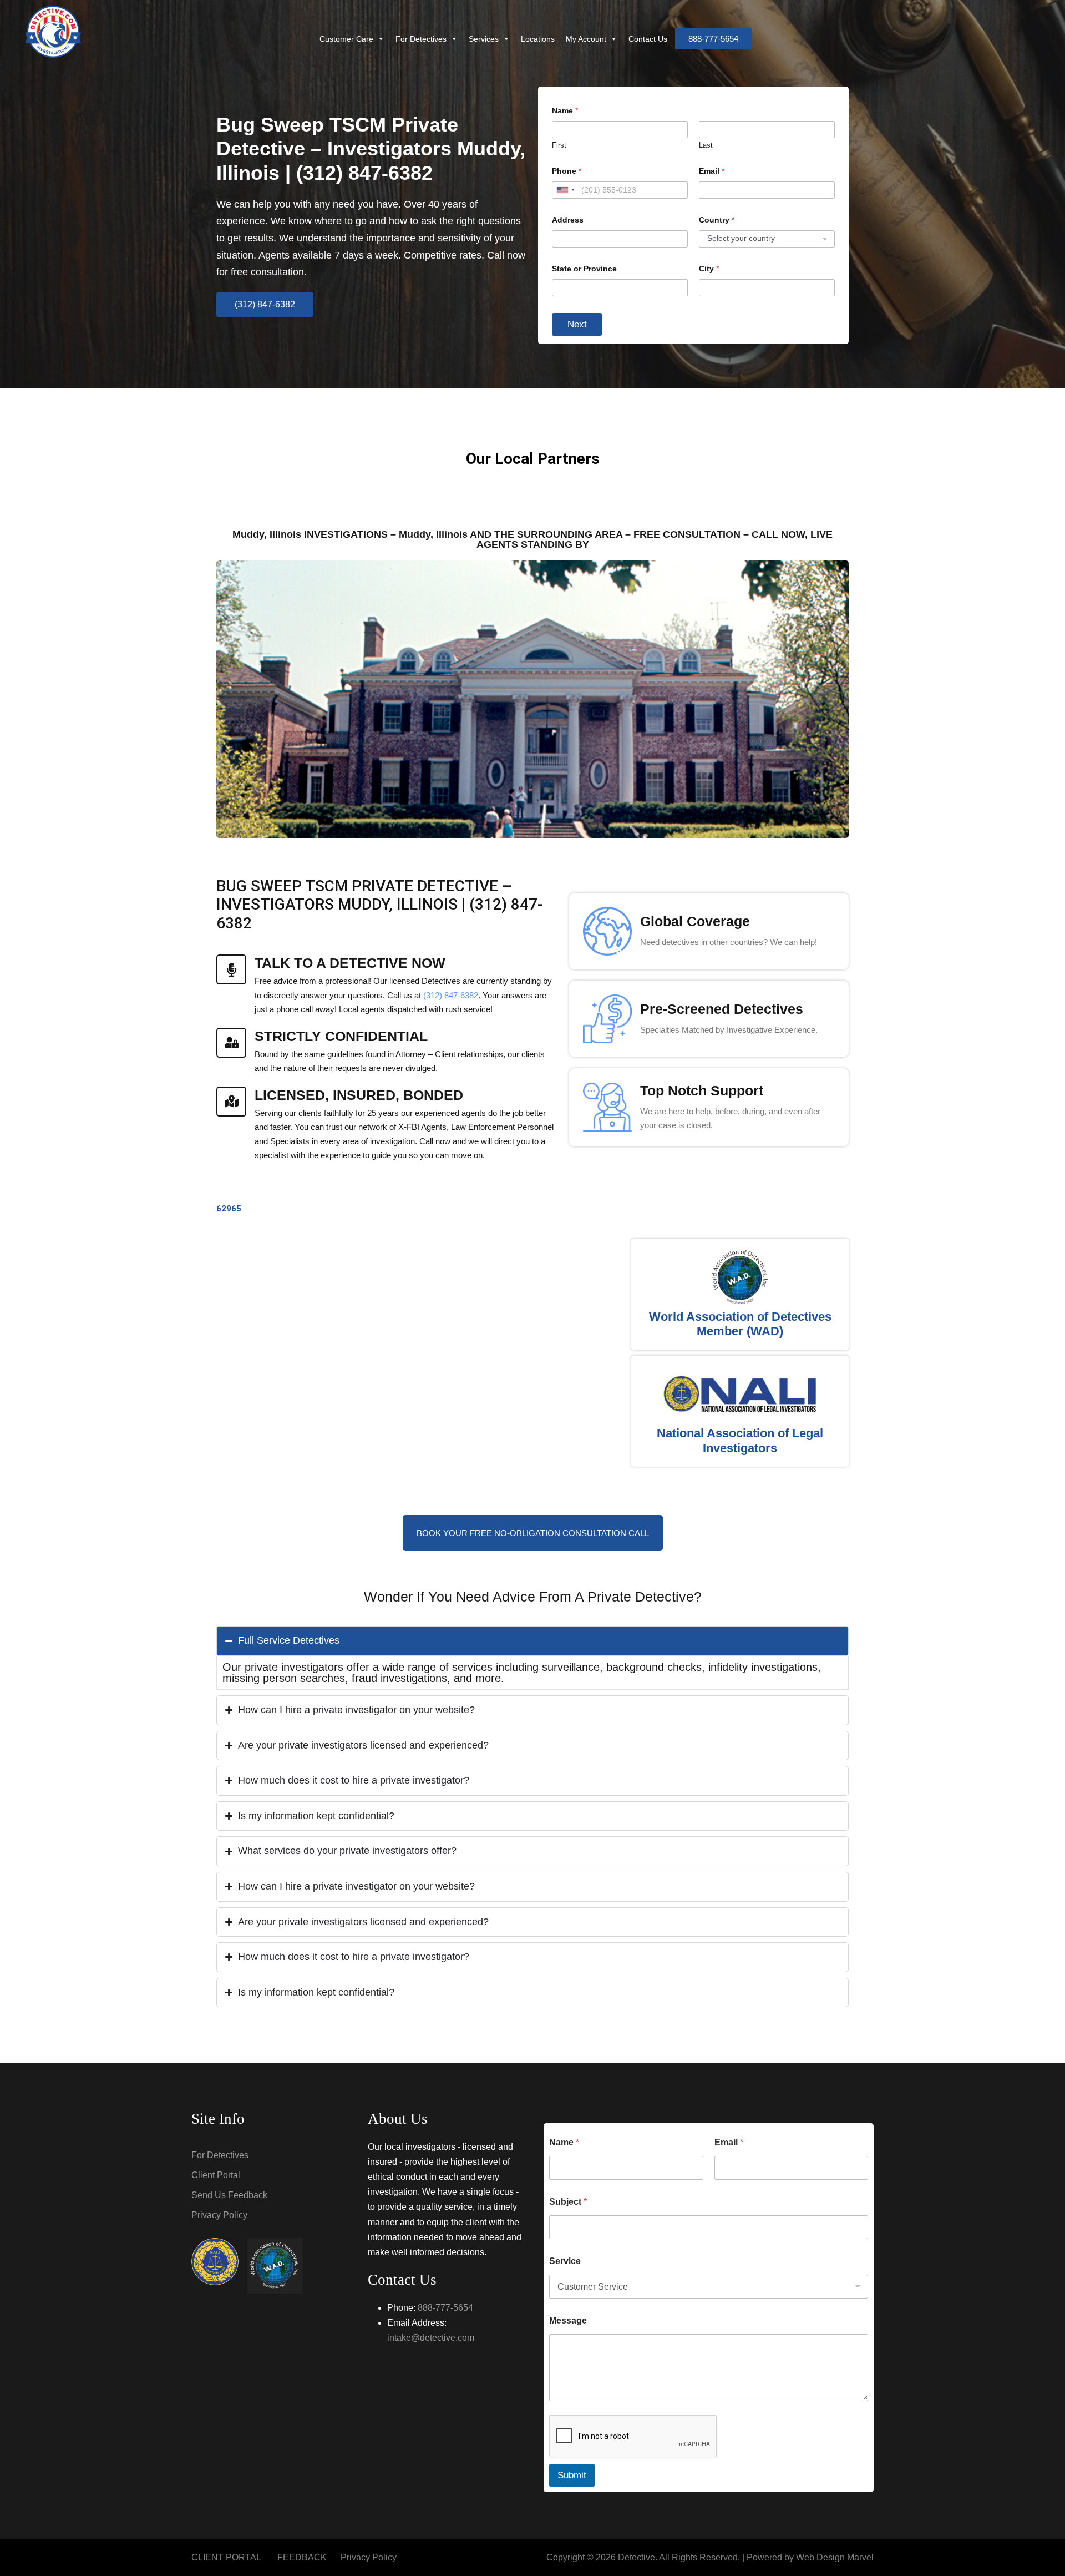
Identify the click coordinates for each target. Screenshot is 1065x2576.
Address (568, 220)
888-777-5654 (445, 2308)
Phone (567, 171)
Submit (572, 2475)
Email (712, 171)
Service (565, 2261)
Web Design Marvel (835, 2557)
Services (484, 39)
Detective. (638, 2557)
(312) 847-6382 (451, 995)
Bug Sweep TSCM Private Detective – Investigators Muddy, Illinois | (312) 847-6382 (371, 148)
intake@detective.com (431, 2338)
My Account (586, 39)
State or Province (584, 269)
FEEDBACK (302, 2557)
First (559, 145)
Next (577, 324)
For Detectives (421, 39)
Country (717, 220)
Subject (568, 2202)
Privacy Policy (219, 2215)
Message (568, 2320)
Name (564, 2142)
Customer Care (346, 39)
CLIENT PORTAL (226, 2557)
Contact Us (648, 39)
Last (706, 145)
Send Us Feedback (229, 2195)
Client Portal (216, 2175)
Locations (538, 39)
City (709, 269)
